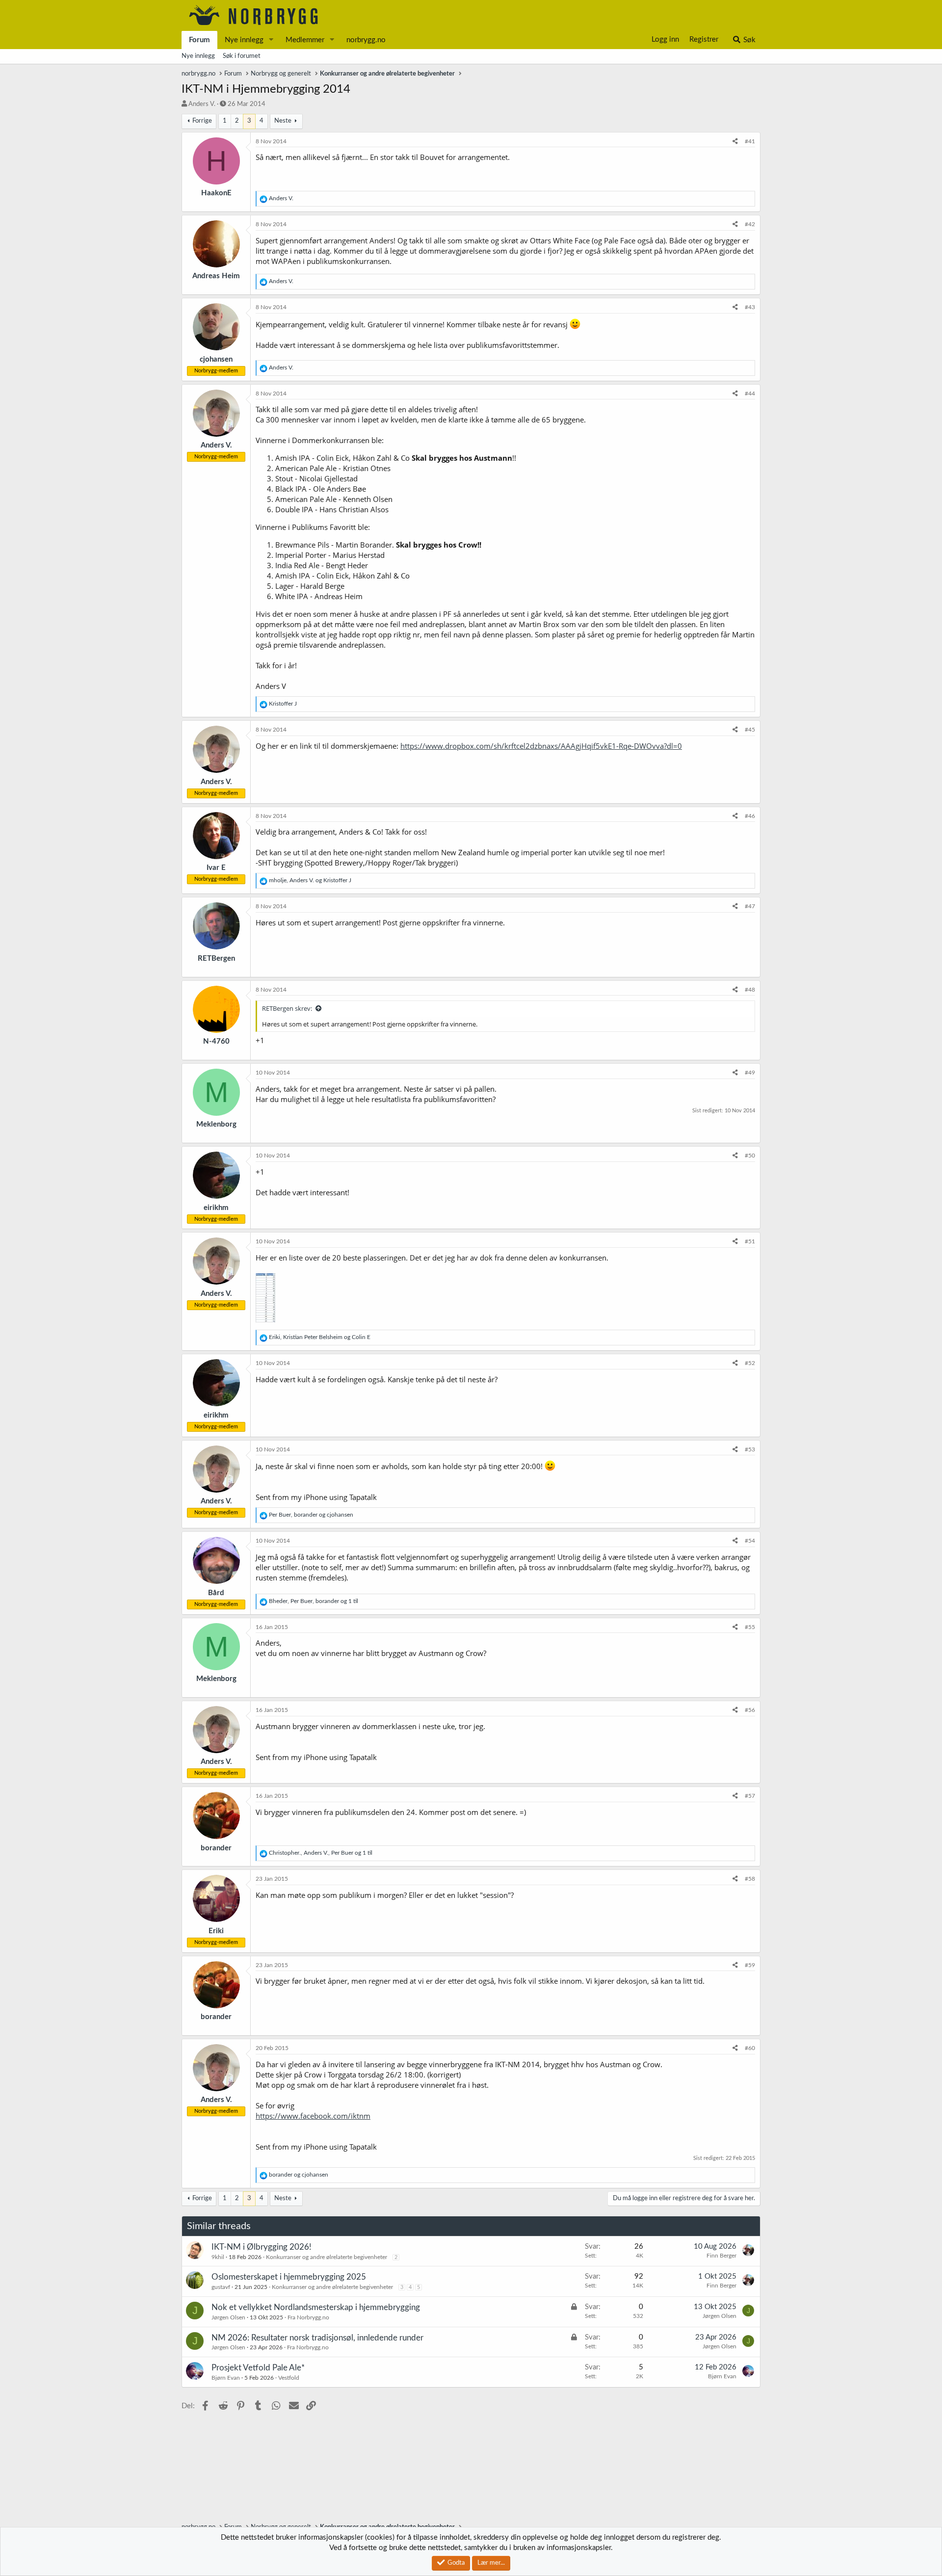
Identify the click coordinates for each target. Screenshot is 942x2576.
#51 (750, 1241)
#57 (750, 1796)
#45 (750, 730)
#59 (750, 1965)
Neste (283, 121)
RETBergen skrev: (287, 1008)
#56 (750, 1710)
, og (310, 880)
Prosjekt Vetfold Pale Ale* (258, 2368)
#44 (750, 394)
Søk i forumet (242, 56)
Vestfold (289, 2378)
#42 (750, 224)
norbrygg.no (366, 40)
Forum (199, 40)
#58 (750, 1879)
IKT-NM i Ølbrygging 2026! (262, 2247)
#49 (750, 1073)
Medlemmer (305, 40)
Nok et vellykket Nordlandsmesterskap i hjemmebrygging (316, 2307)
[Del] (735, 142)
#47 (750, 906)
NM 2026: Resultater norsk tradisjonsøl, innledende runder (317, 2338)
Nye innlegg (244, 40)
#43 (750, 307)
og (299, 2175)
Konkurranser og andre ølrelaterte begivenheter (327, 2257)
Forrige (202, 121)
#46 (750, 816)
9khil (218, 2257)
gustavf (221, 2287)
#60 (750, 2048)
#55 (750, 1627)
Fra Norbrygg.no (308, 2317)
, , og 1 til (314, 1601)
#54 (750, 1541)
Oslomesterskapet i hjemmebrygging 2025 (289, 2277)
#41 (750, 141)
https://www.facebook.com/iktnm (313, 2116)
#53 (750, 1449)
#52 (750, 1363)
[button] (271, 40)
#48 (750, 990)
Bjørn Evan (226, 2378)
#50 (750, 1156)
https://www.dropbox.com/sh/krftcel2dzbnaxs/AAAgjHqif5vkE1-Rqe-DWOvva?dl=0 (541, 746)
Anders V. (202, 104)
